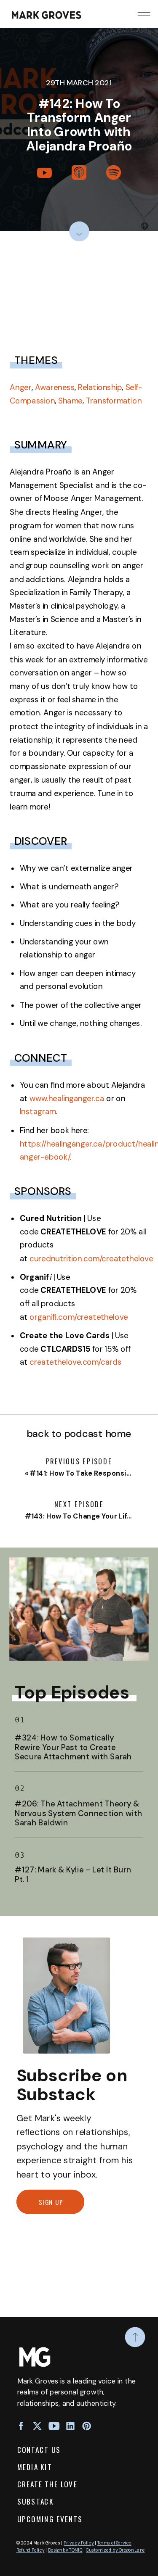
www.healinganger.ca (67, 1098)
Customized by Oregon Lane (115, 2550)
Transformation (114, 401)
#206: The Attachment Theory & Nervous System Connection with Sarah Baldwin (78, 1814)
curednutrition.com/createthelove (91, 1259)
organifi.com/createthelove (79, 1317)
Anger (21, 388)
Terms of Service (114, 2543)
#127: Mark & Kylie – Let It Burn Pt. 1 (73, 1875)
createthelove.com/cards (75, 1362)
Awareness (55, 388)
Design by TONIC (65, 2550)
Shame (70, 401)
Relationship (100, 388)
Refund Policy (31, 2550)
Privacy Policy (79, 2543)
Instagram (38, 1112)
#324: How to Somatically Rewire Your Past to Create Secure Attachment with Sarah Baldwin (73, 1752)
